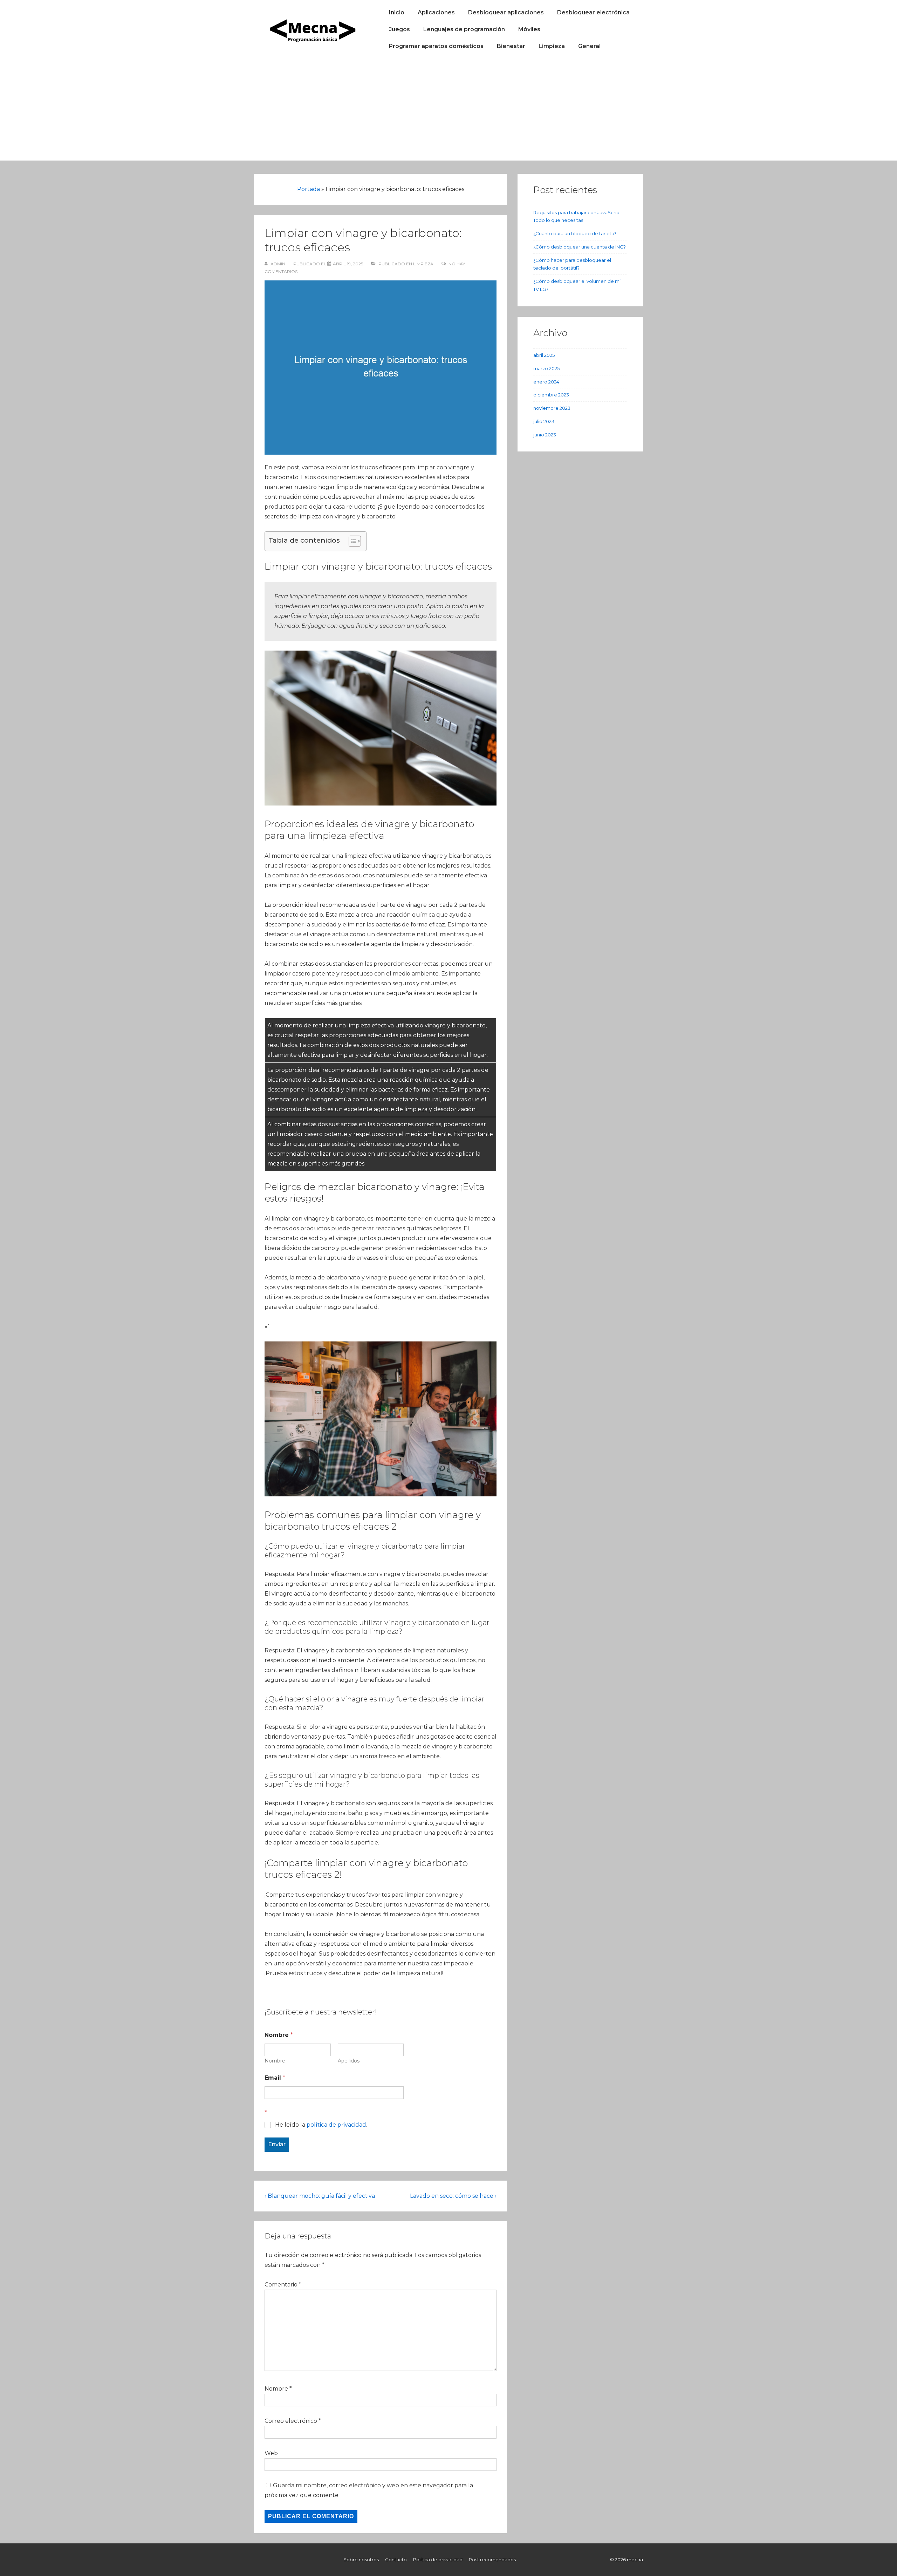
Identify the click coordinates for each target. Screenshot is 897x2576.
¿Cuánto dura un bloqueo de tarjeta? (575, 233)
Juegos (399, 29)
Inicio (397, 12)
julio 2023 (544, 421)
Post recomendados (492, 2560)
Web (271, 2453)
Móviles (529, 29)
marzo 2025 (546, 368)
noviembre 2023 (552, 408)
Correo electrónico (291, 2421)
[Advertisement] (448, 111)
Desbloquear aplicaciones (506, 12)
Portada (309, 189)
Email (275, 2078)
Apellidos (349, 2061)
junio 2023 (545, 435)
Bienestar (511, 46)
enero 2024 (546, 382)
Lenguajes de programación (464, 29)
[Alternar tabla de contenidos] (351, 541)
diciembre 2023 (551, 395)
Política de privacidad (438, 2560)
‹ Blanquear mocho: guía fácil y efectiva (320, 2196)
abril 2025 (544, 355)
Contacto (396, 2560)
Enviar (277, 2144)
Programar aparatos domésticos (436, 46)
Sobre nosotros (361, 2560)
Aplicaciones (436, 12)
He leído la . (321, 2125)
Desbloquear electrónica (593, 12)
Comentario (283, 2285)
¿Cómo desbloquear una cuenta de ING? (580, 247)
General (589, 46)
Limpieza (552, 46)
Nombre (275, 2061)
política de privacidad (336, 2125)
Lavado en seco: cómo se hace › (453, 2196)
